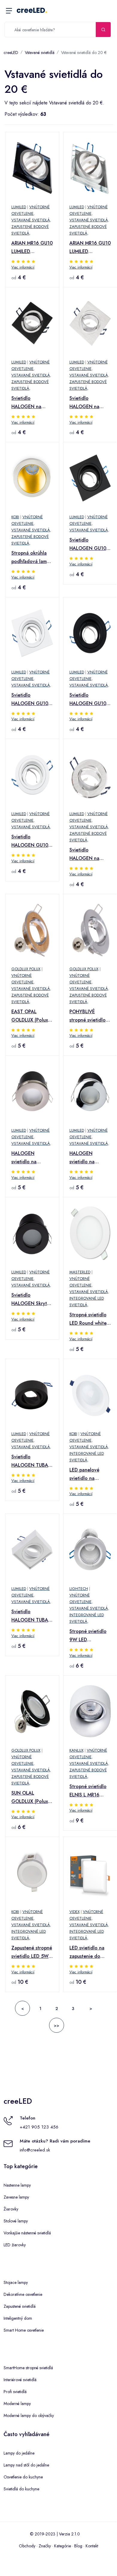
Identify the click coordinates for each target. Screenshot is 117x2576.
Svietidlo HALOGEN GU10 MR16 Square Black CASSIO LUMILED (88, 544)
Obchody (27, 2546)
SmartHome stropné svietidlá (28, 2368)
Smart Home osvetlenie (24, 2330)
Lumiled (19, 207)
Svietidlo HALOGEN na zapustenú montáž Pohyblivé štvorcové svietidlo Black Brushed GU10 (32, 403)
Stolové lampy (16, 2221)
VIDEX (75, 1912)
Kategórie (63, 2546)
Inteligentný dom (18, 2318)
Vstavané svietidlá (40, 53)
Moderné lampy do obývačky (29, 2415)
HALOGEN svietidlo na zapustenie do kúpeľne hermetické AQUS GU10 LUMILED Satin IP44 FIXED (31, 1158)
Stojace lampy (16, 2282)
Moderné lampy (17, 2404)
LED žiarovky (15, 2245)
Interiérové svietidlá (20, 2380)
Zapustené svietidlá (20, 2306)
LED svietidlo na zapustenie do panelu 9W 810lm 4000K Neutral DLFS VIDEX (89, 1952)
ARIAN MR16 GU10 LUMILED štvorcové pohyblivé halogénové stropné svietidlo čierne (32, 248)
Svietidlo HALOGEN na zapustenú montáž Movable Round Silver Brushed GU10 (89, 854)
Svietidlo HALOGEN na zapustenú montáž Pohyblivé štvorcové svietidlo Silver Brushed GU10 (90, 403)
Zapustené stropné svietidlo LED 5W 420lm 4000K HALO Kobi (32, 1952)
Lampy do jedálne (19, 2453)
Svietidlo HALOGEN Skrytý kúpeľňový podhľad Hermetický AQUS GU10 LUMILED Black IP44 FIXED (31, 1300)
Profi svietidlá (15, 2392)
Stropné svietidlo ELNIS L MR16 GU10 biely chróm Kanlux (89, 1791)
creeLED (32, 10)
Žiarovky (11, 2209)
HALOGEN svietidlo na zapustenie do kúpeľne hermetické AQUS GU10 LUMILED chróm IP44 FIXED (89, 1158)
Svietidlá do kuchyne (21, 2489)
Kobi (15, 517)
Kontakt (92, 2546)
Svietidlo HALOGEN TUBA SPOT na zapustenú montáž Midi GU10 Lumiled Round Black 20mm (32, 1461)
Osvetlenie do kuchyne (23, 2477)
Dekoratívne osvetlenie (23, 2294)
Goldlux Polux (26, 969)
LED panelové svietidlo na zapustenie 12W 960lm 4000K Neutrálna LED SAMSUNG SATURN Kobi (87, 1474)
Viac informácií (23, 267)
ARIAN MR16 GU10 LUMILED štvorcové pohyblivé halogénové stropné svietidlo (90, 248)
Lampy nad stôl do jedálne (26, 2465)
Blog (78, 2546)
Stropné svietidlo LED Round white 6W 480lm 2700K (89, 1319)
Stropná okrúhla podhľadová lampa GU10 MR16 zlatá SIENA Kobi (32, 558)
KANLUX (76, 1750)
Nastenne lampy (17, 2185)
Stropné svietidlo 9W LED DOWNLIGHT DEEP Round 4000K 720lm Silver (88, 1636)
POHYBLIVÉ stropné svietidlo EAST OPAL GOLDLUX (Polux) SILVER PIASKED (88, 1016)
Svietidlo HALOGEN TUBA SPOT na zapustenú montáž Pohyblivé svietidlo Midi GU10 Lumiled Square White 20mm (32, 1616)
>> (57, 2026)
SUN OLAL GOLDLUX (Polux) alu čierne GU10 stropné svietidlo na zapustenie (30, 1798)
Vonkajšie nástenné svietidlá (27, 2233)
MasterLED (80, 1272)
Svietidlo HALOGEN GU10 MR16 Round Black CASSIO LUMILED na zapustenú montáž (90, 700)
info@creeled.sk (35, 2150)
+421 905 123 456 (39, 2127)
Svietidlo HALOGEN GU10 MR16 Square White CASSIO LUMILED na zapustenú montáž (31, 700)
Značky (45, 2546)
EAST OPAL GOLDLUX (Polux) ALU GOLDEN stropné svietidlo (30, 1016)
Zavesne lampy (16, 2197)
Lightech (79, 1589)
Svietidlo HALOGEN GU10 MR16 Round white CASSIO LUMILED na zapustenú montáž (32, 841)
